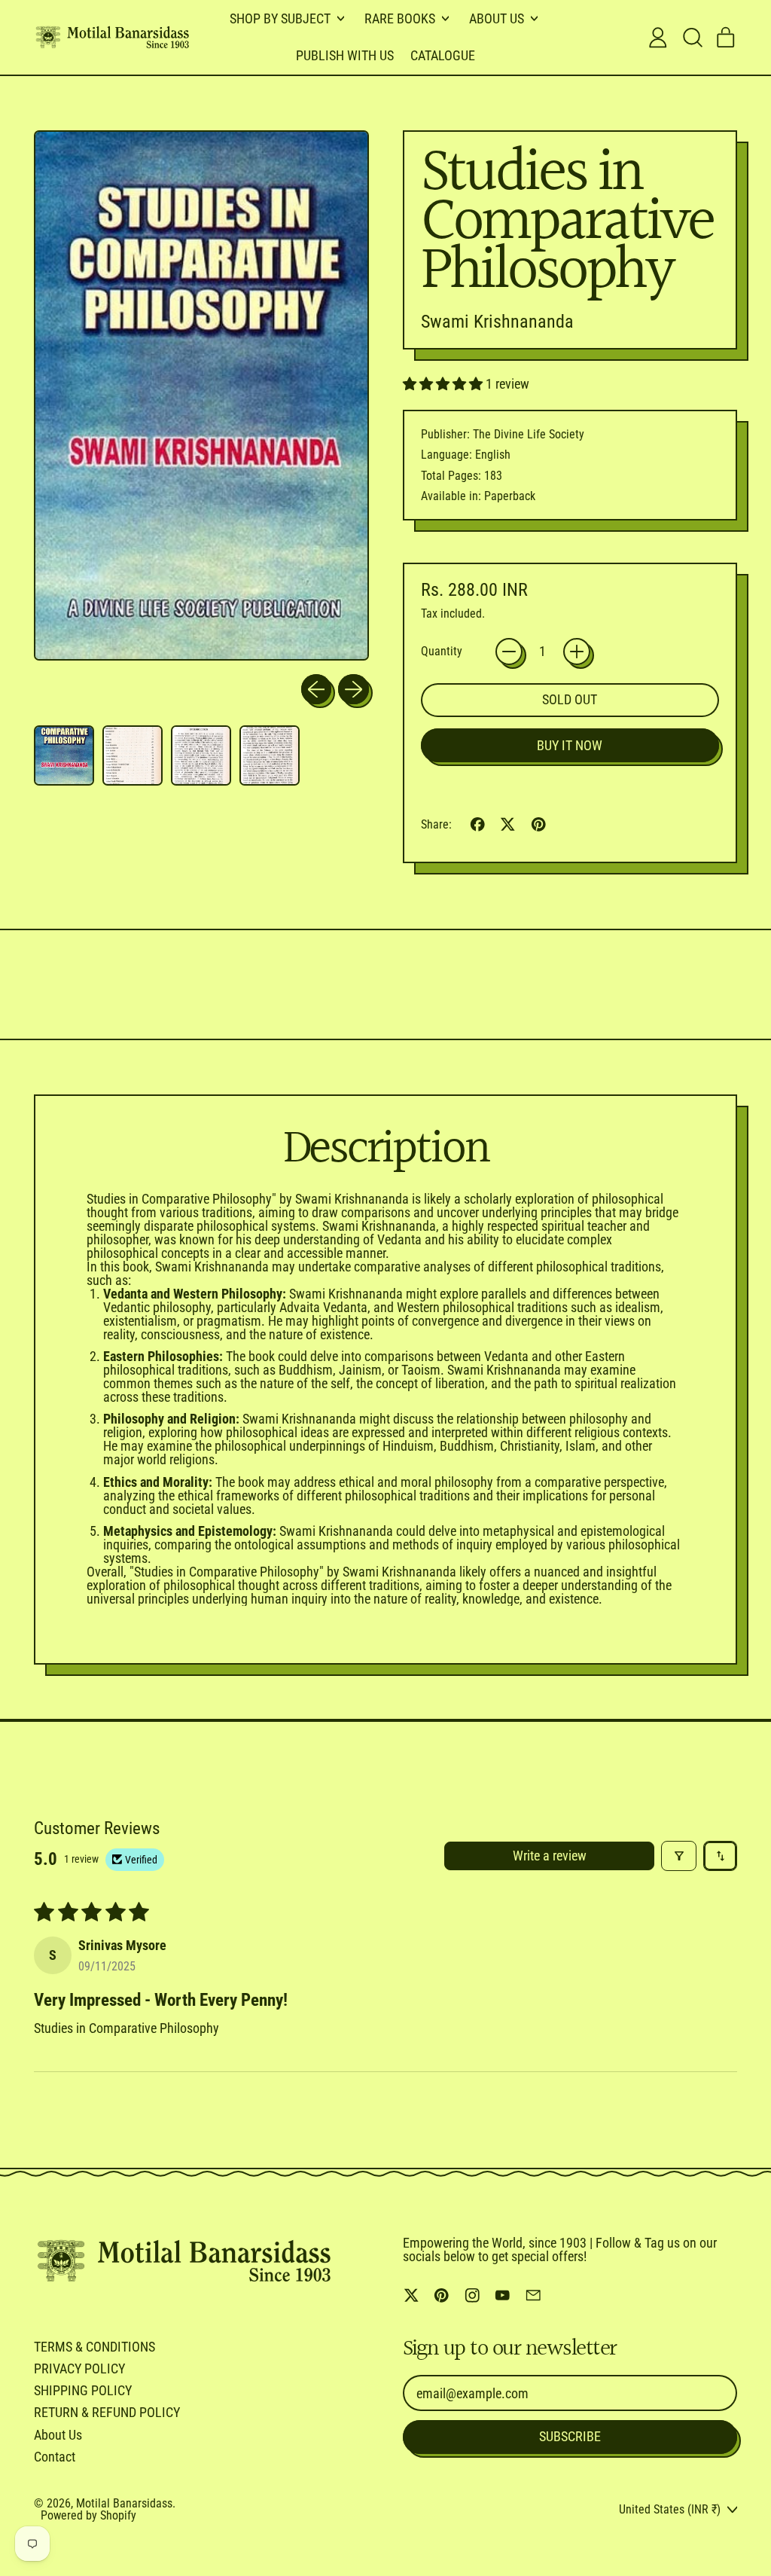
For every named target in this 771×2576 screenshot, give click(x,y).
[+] (577, 652)
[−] (509, 652)
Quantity (442, 652)
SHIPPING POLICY (83, 2390)
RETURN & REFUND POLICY (107, 2412)
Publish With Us (345, 55)
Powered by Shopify (88, 2515)
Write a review (550, 1856)
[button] (692, 38)
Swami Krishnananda (497, 322)
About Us (58, 2435)
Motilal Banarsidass (124, 2503)
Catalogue (443, 55)
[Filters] (679, 1856)
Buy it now (570, 745)
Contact (55, 2457)
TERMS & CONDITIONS (94, 2347)
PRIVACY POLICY (79, 2368)
